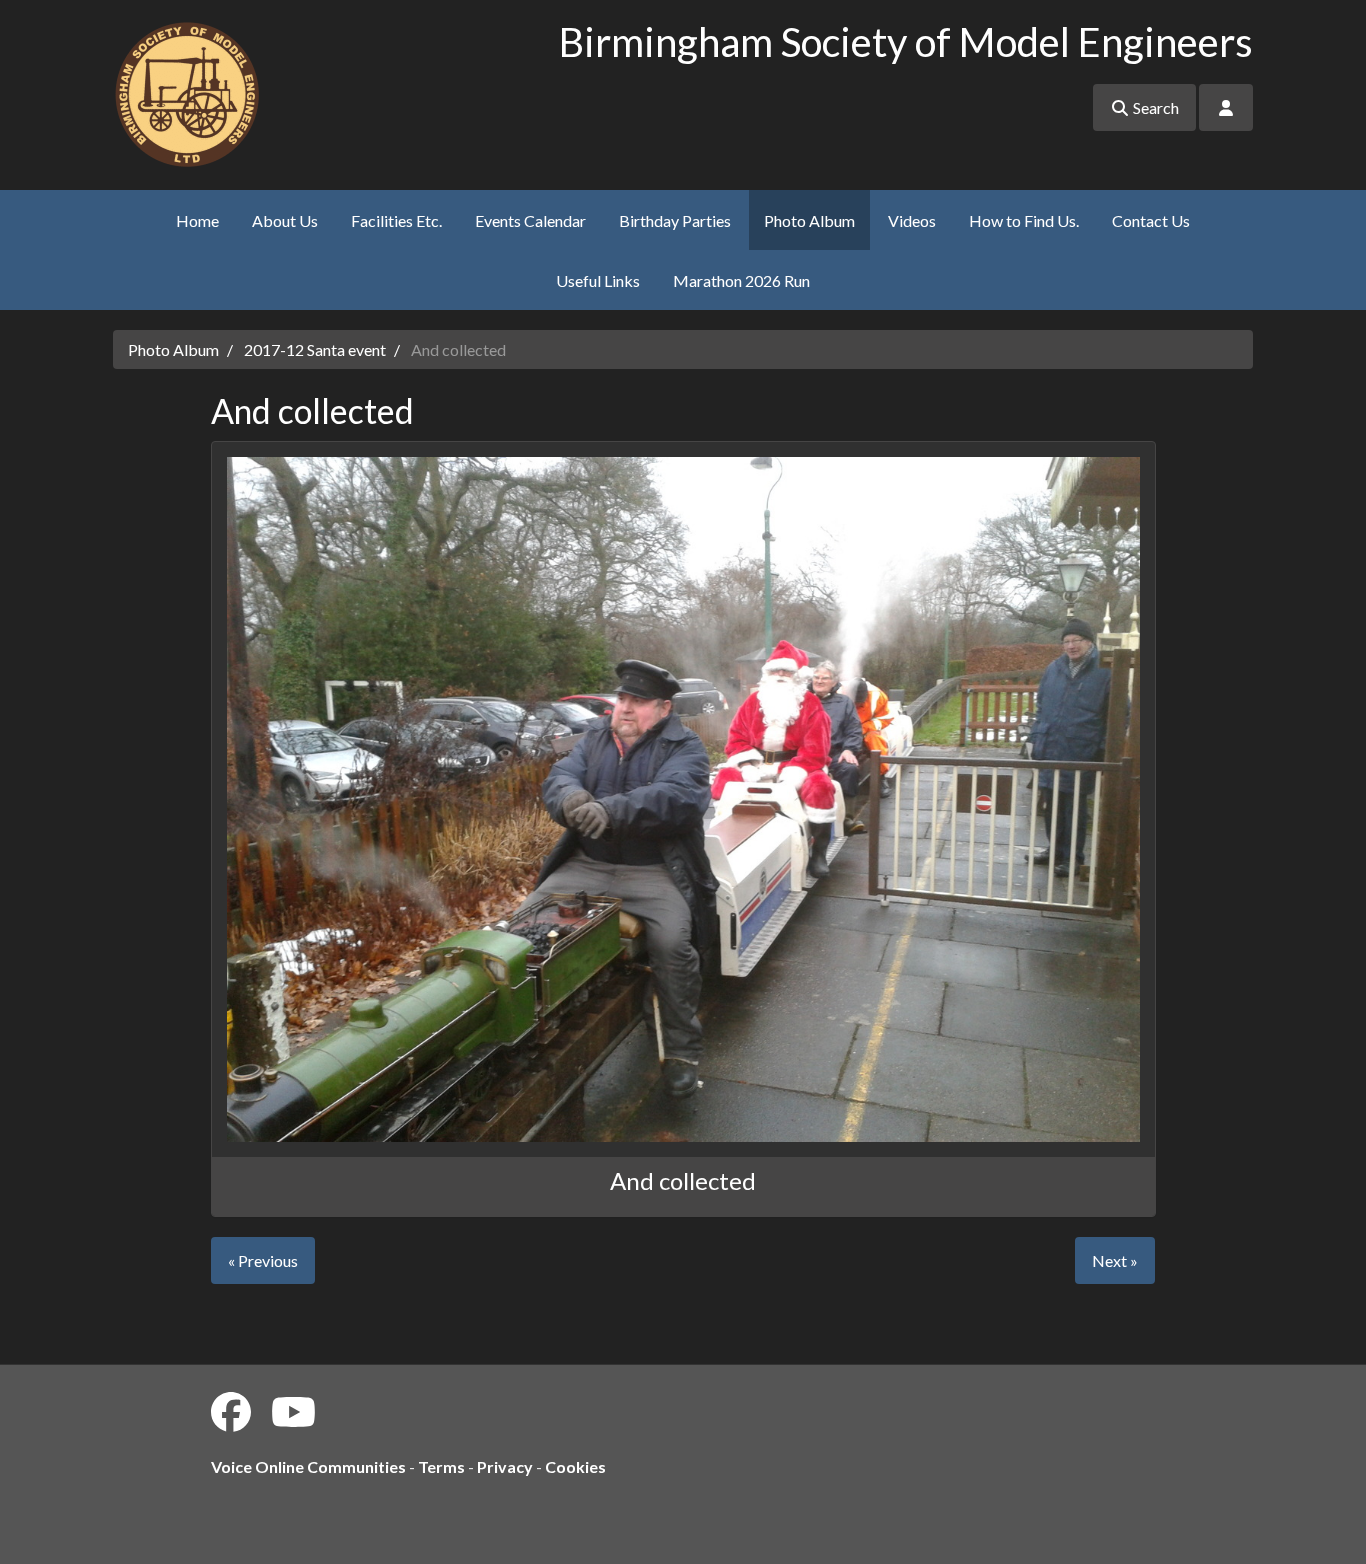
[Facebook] (231, 1412)
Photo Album (809, 220)
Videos (912, 220)
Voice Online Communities (308, 1466)
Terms (441, 1466)
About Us (285, 220)
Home (197, 220)
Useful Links (598, 280)
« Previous (263, 1260)
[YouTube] (293, 1412)
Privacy (505, 1466)
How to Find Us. (1024, 220)
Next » (1115, 1260)
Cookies (575, 1466)
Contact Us (1151, 220)
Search (1154, 107)
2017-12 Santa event (315, 349)
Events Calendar (530, 220)
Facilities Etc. (396, 220)
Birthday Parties (675, 220)
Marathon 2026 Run (741, 280)
